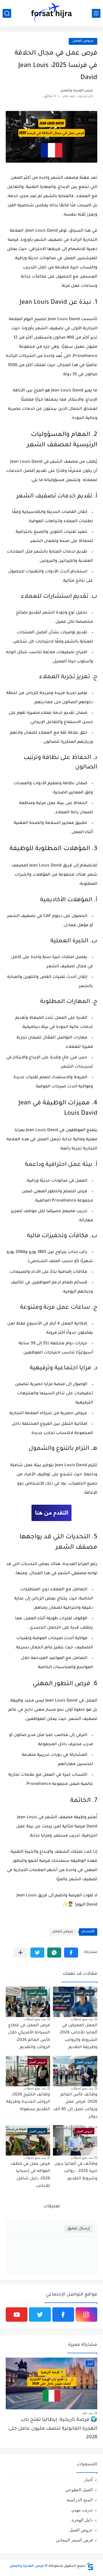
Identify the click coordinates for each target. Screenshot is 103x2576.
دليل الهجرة (82, 2520)
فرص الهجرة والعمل (27, 2566)
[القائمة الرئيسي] (96, 13)
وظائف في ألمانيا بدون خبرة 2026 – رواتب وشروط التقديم (76, 2172)
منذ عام (88, 2413)
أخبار (88, 2480)
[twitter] (40, 2314)
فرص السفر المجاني (74, 2540)
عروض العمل (63, 1932)
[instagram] (86, 2314)
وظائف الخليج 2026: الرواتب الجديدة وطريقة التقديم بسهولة (28, 2102)
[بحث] (7, 13)
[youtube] (17, 2314)
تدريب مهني (82, 2510)
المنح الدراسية (80, 2500)
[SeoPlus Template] (90, 2566)
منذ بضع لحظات (82, 2019)
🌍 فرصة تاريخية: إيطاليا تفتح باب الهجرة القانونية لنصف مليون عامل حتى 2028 (53, 2429)
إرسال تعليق (79, 2229)
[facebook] (63, 2314)
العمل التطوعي (79, 2490)
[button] (71, 1953)
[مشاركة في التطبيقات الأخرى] (20, 1953)
